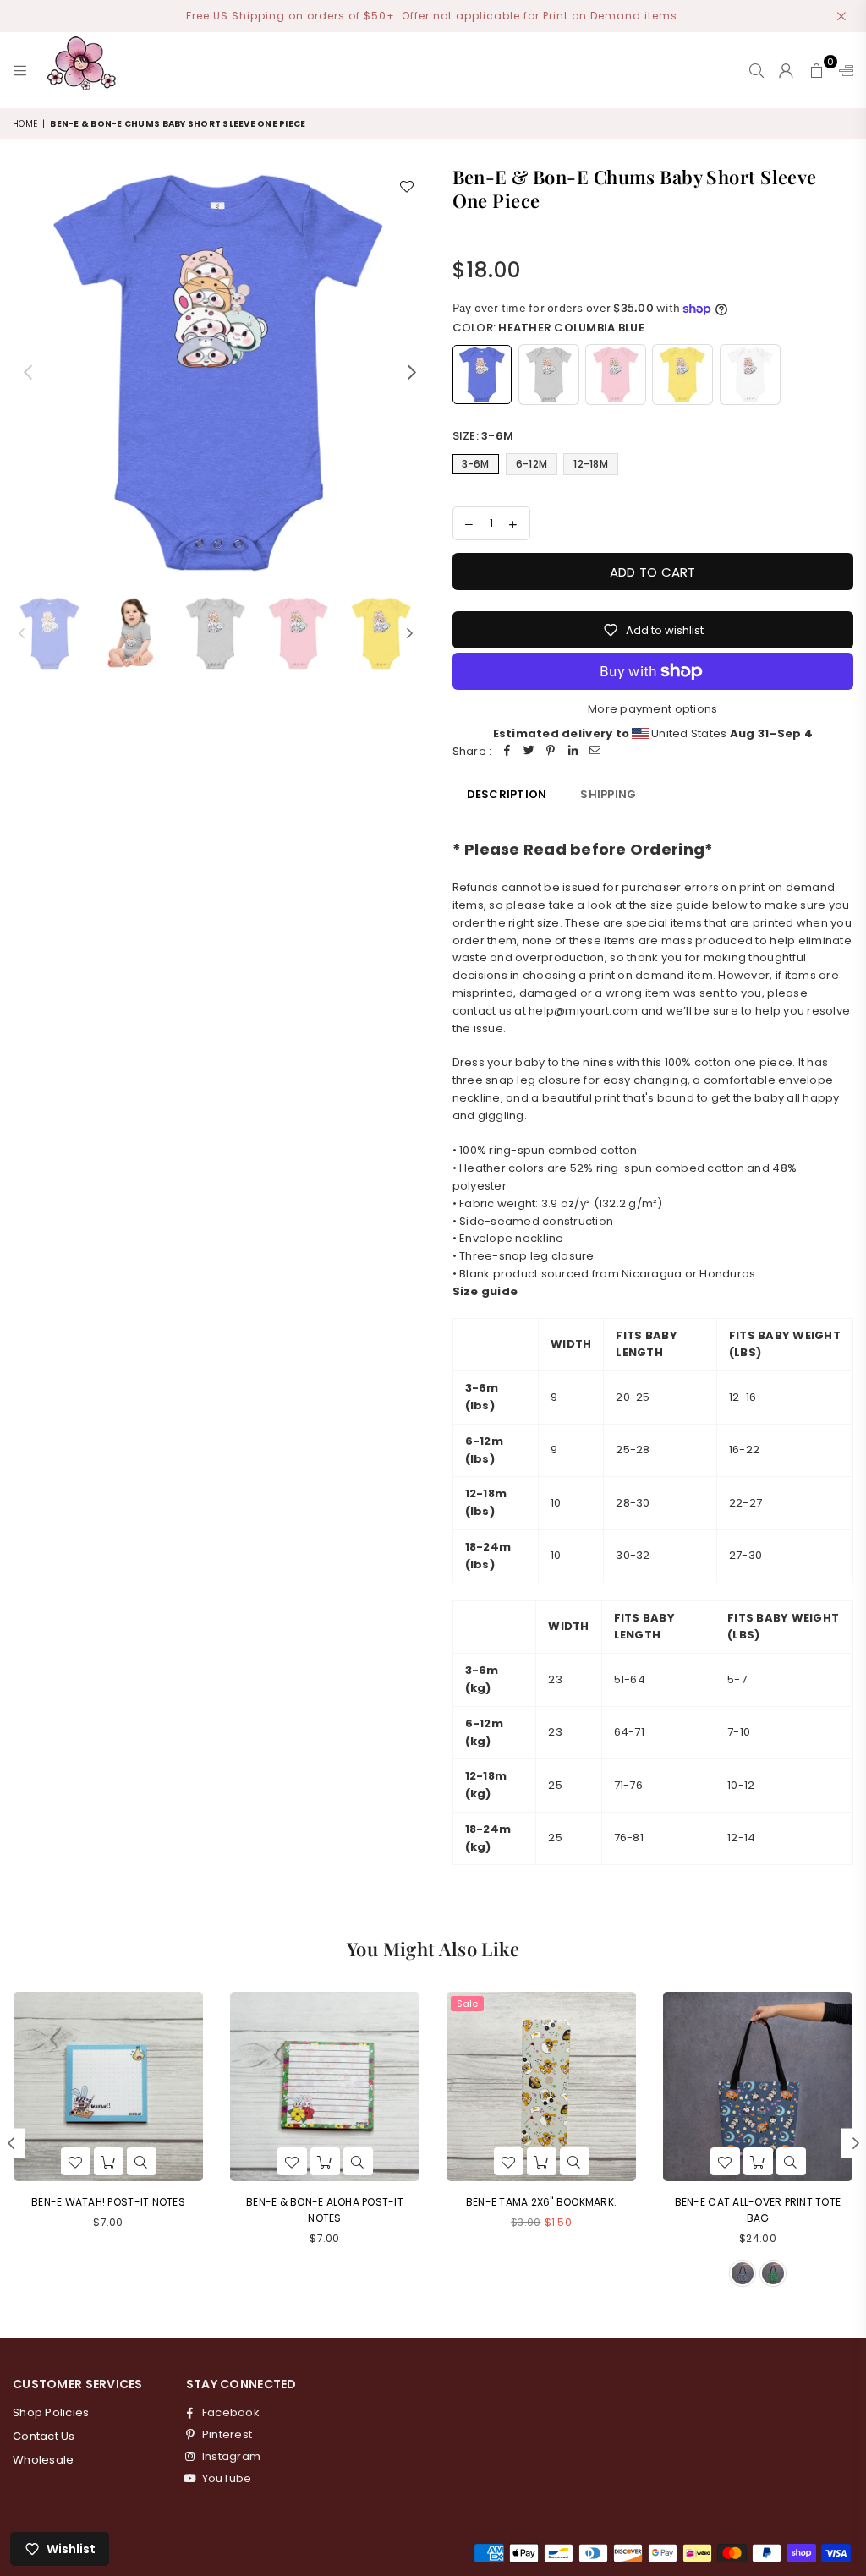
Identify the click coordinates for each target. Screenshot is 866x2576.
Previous (27, 372)
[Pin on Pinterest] (551, 752)
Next (412, 372)
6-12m (532, 464)
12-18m (591, 464)
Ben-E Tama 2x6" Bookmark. (542, 2202)
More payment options (652, 709)
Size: (483, 436)
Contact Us (44, 2436)
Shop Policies (51, 2412)
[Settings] (842, 70)
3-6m (476, 464)
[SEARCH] (756, 70)
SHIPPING (608, 794)
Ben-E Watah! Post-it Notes (108, 2202)
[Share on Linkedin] (573, 752)
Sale (467, 2004)
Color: (548, 328)
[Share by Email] (595, 752)
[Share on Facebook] (507, 752)
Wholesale (43, 2460)
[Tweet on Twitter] (529, 752)
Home (25, 124)
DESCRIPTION (507, 794)
